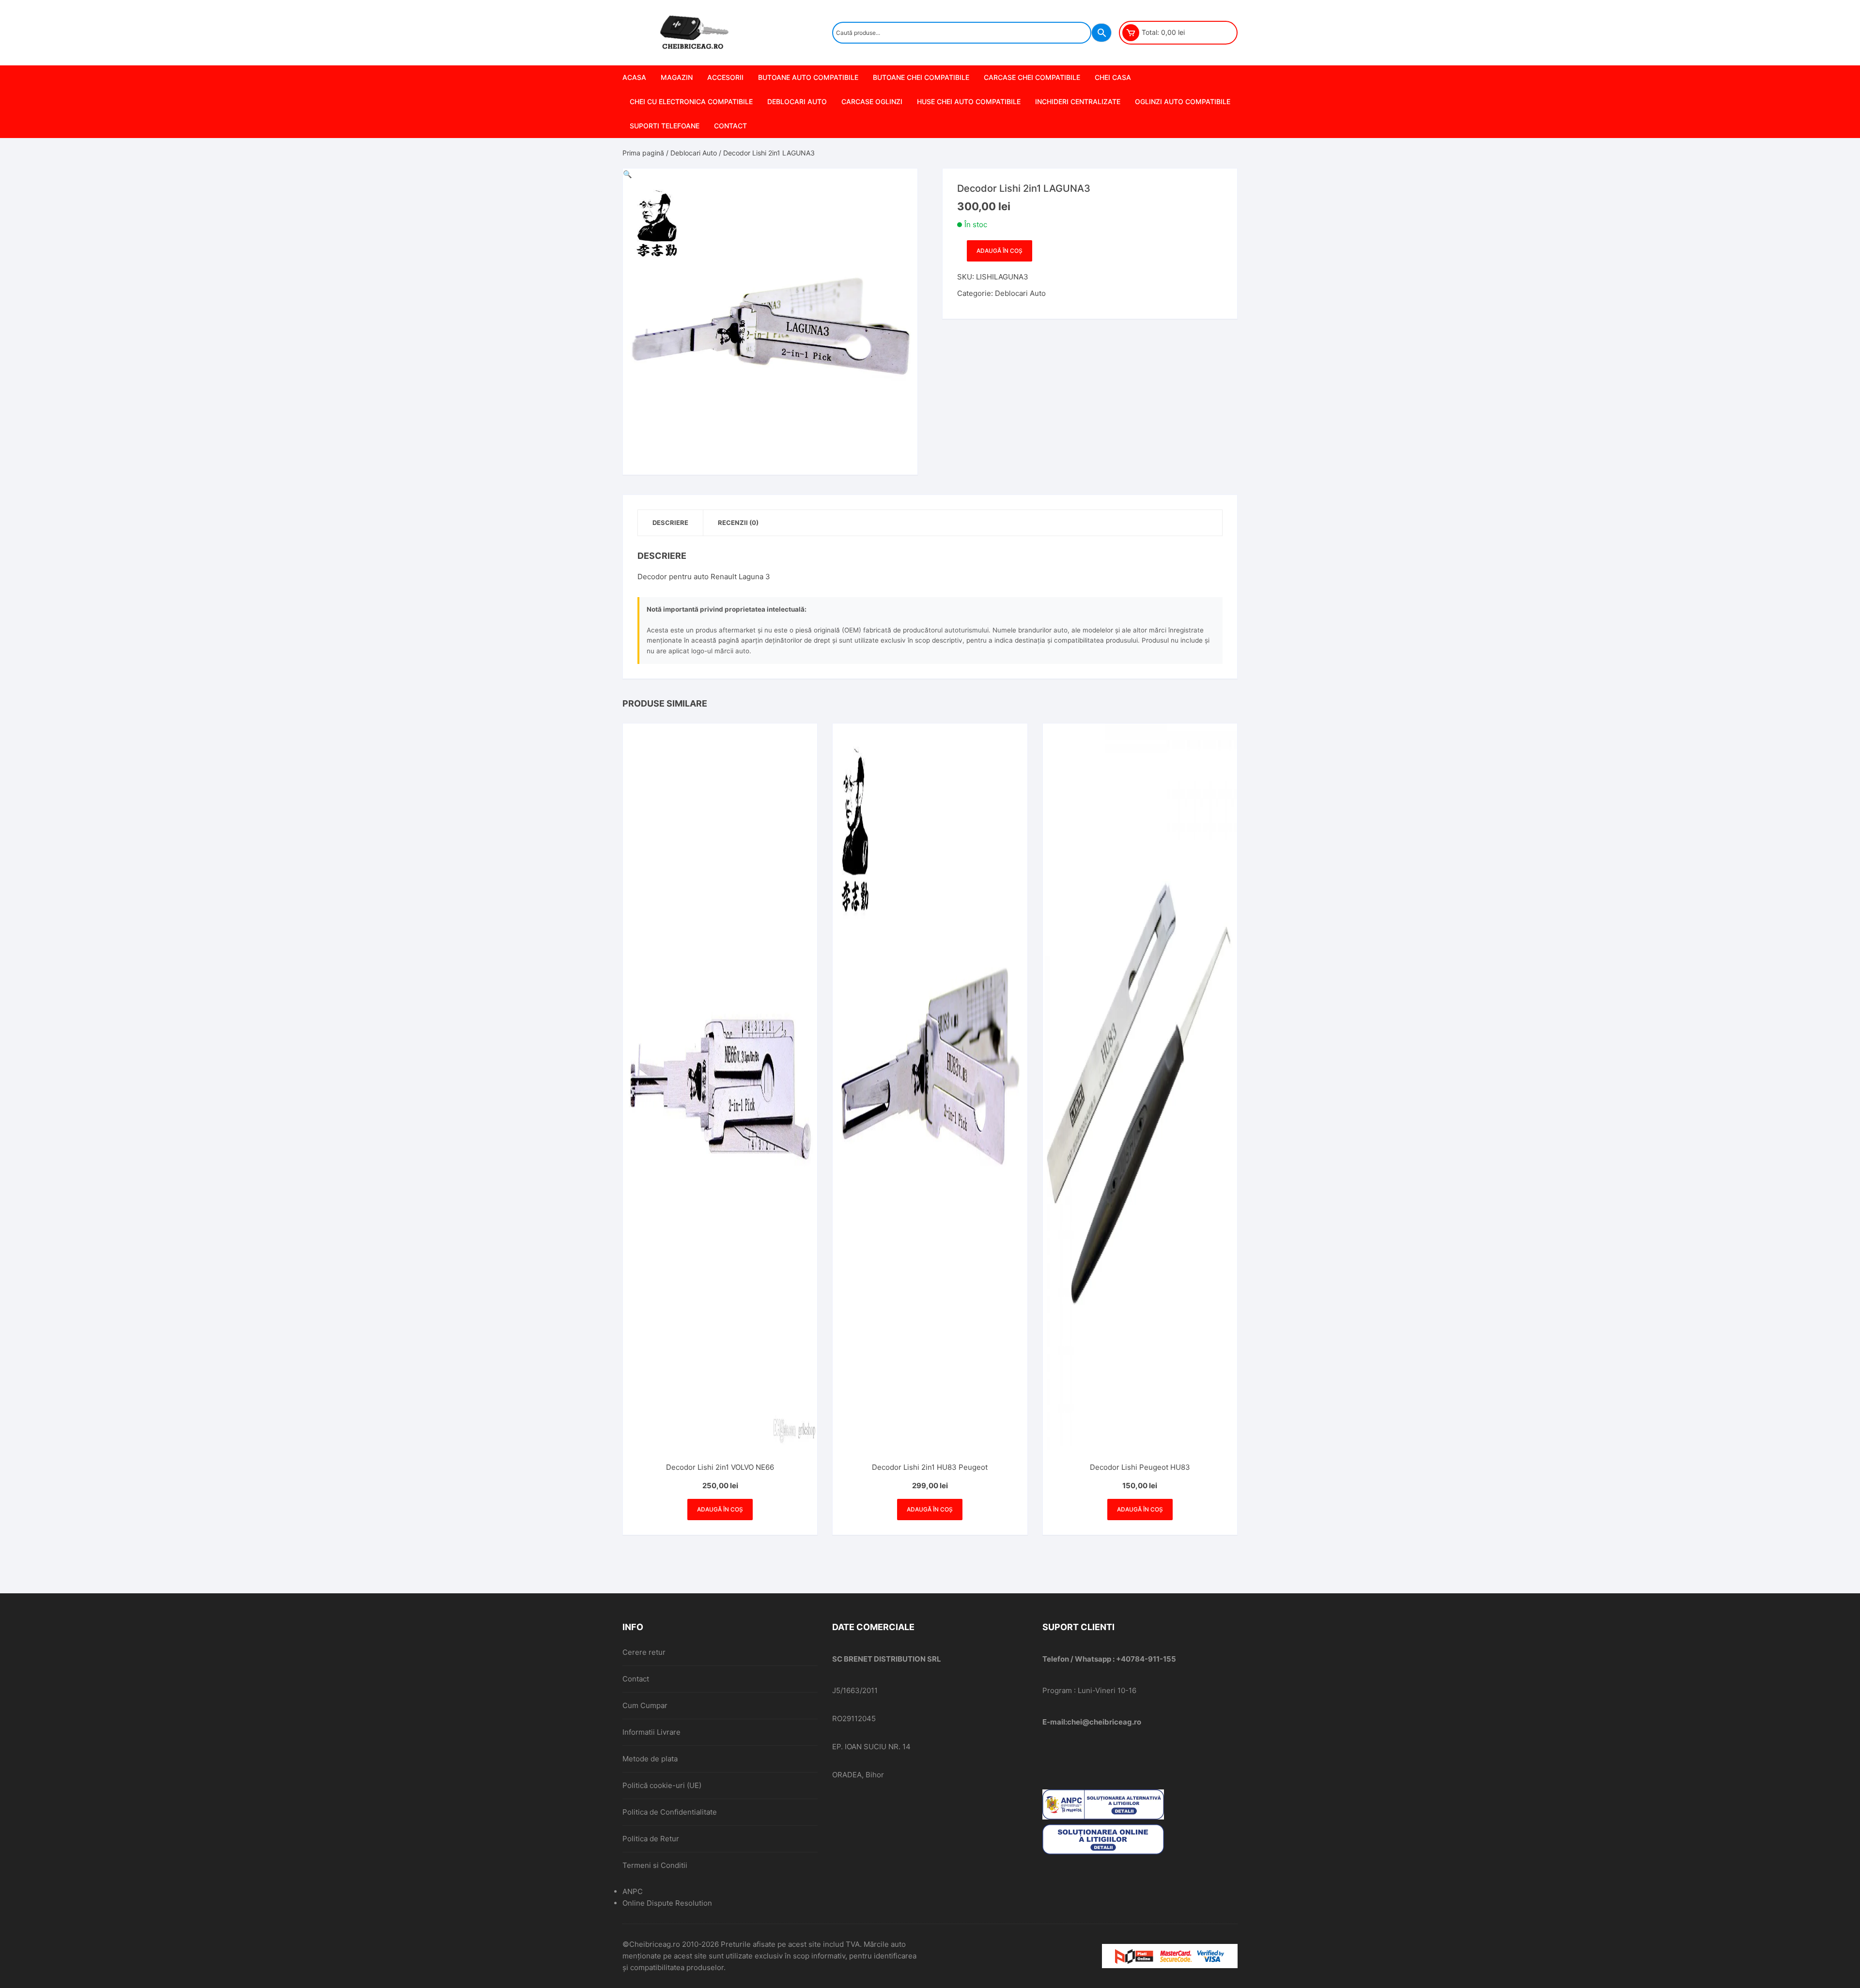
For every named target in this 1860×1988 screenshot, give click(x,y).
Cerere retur (644, 1652)
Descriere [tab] (670, 523)
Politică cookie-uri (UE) (662, 1785)
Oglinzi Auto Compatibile (1183, 101)
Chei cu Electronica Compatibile (691, 101)
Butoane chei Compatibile (921, 77)
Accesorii (725, 77)
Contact (730, 126)
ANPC (633, 1891)
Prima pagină (643, 153)
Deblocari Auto (797, 101)
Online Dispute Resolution (667, 1903)
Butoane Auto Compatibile (808, 77)
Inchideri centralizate (1078, 101)
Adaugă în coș (1000, 251)
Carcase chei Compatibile (1032, 77)
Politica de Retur (651, 1839)
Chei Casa (1113, 77)
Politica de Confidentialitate (670, 1812)
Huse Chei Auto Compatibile (969, 101)
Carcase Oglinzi (872, 101)
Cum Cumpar (645, 1705)
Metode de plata (650, 1759)
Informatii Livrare (651, 1732)
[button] (628, 174)
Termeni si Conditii (655, 1865)
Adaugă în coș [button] (720, 1509)
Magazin (677, 77)
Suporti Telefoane (665, 126)
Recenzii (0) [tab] (738, 523)
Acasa (634, 77)
